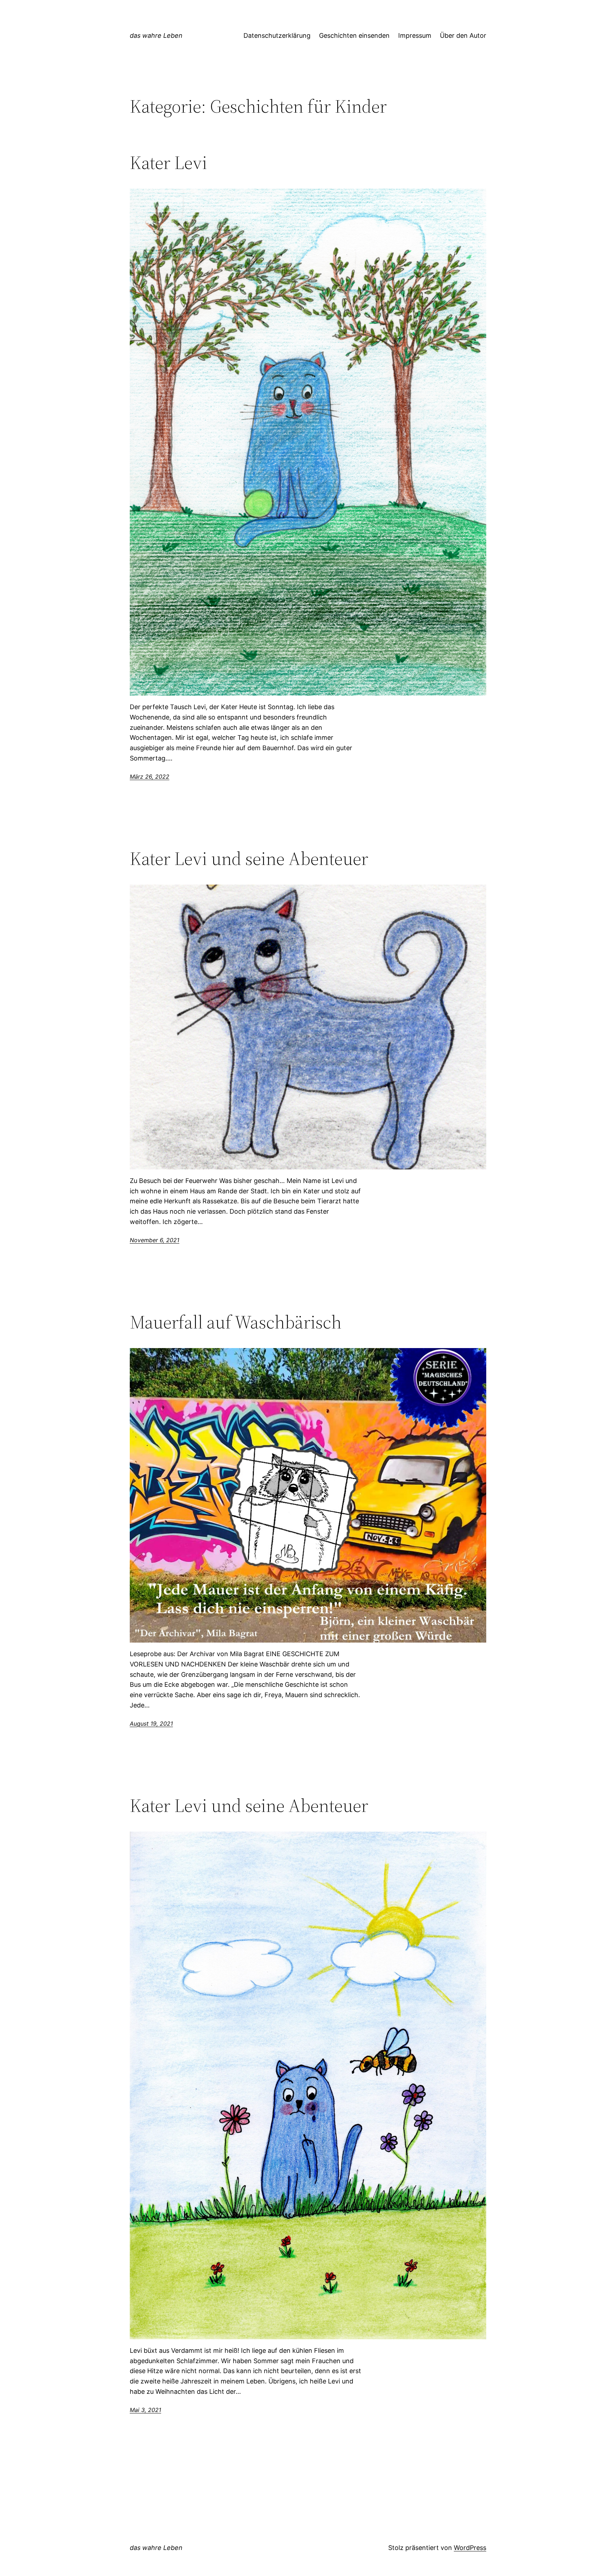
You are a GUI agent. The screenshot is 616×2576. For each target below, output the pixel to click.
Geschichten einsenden (354, 35)
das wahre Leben (156, 35)
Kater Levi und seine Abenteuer (249, 859)
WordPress (470, 2548)
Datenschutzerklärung (277, 35)
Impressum (415, 35)
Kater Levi (168, 163)
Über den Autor (463, 35)
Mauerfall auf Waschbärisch (236, 1322)
